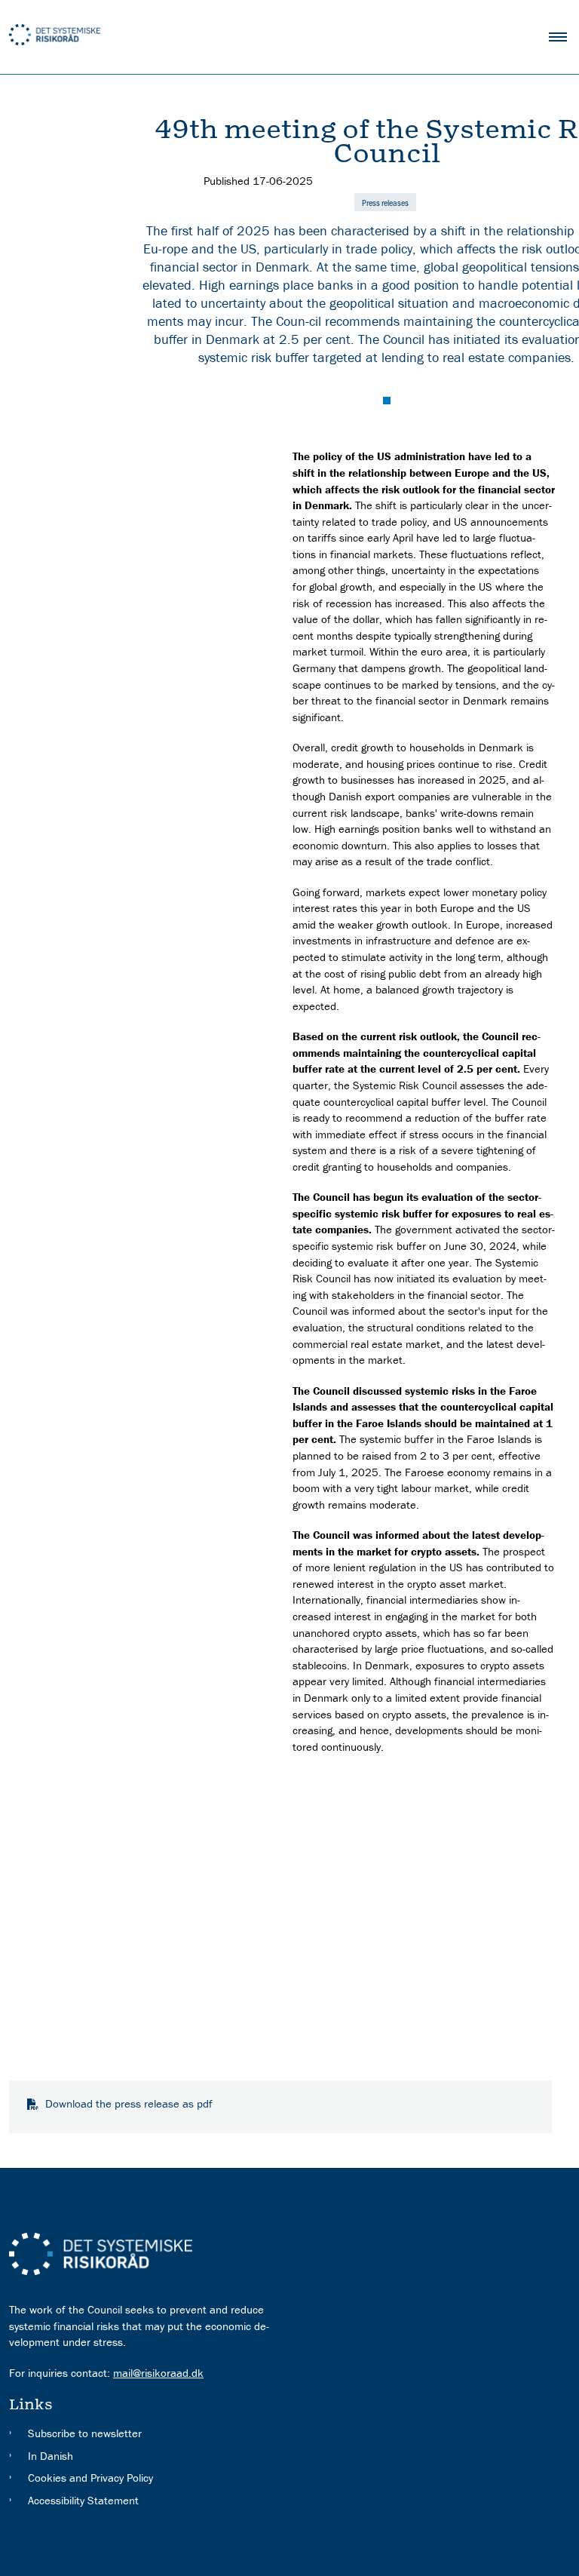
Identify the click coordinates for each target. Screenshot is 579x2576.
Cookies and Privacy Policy (90, 2478)
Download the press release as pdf (129, 2103)
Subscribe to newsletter (85, 2433)
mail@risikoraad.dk (158, 2373)
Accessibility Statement (83, 2500)
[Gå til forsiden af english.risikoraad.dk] (264, 37)
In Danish (51, 2456)
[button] (564, 37)
